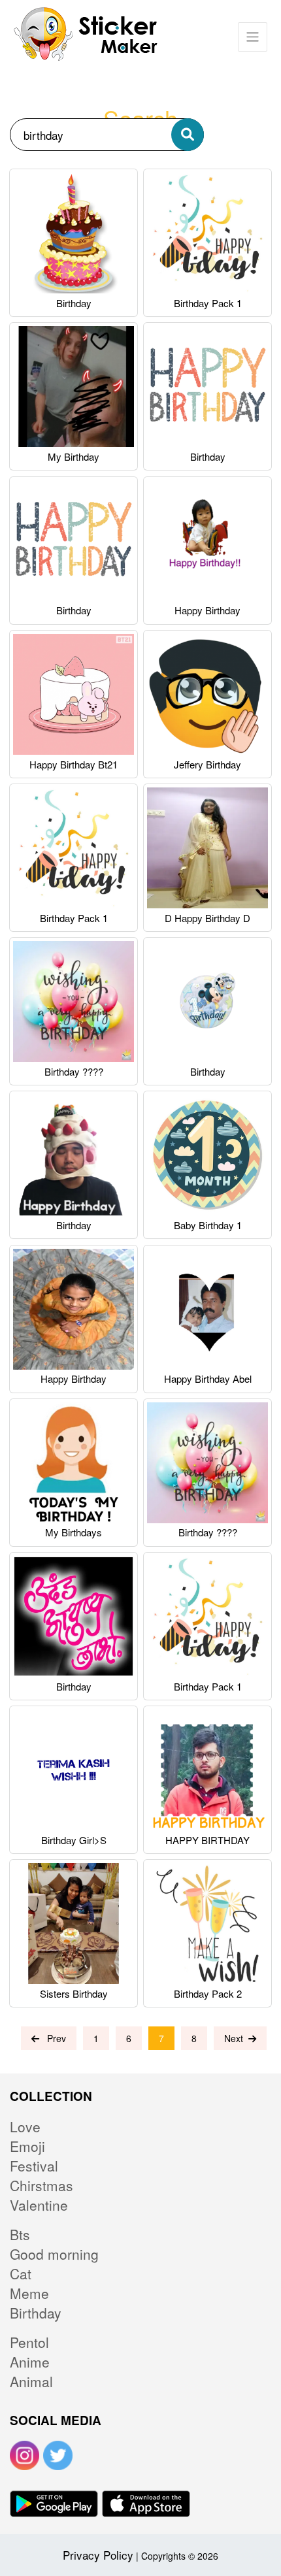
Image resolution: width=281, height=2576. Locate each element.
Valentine (39, 2205)
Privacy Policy (98, 2555)
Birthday (36, 2313)
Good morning (54, 2254)
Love (25, 2126)
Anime (30, 2362)
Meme (29, 2293)
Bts (20, 2234)
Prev (53, 2038)
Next (236, 2038)
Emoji (27, 2146)
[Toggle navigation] (253, 37)
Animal (31, 2381)
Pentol (29, 2342)
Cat (21, 2273)
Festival (34, 2166)
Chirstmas (41, 2185)
